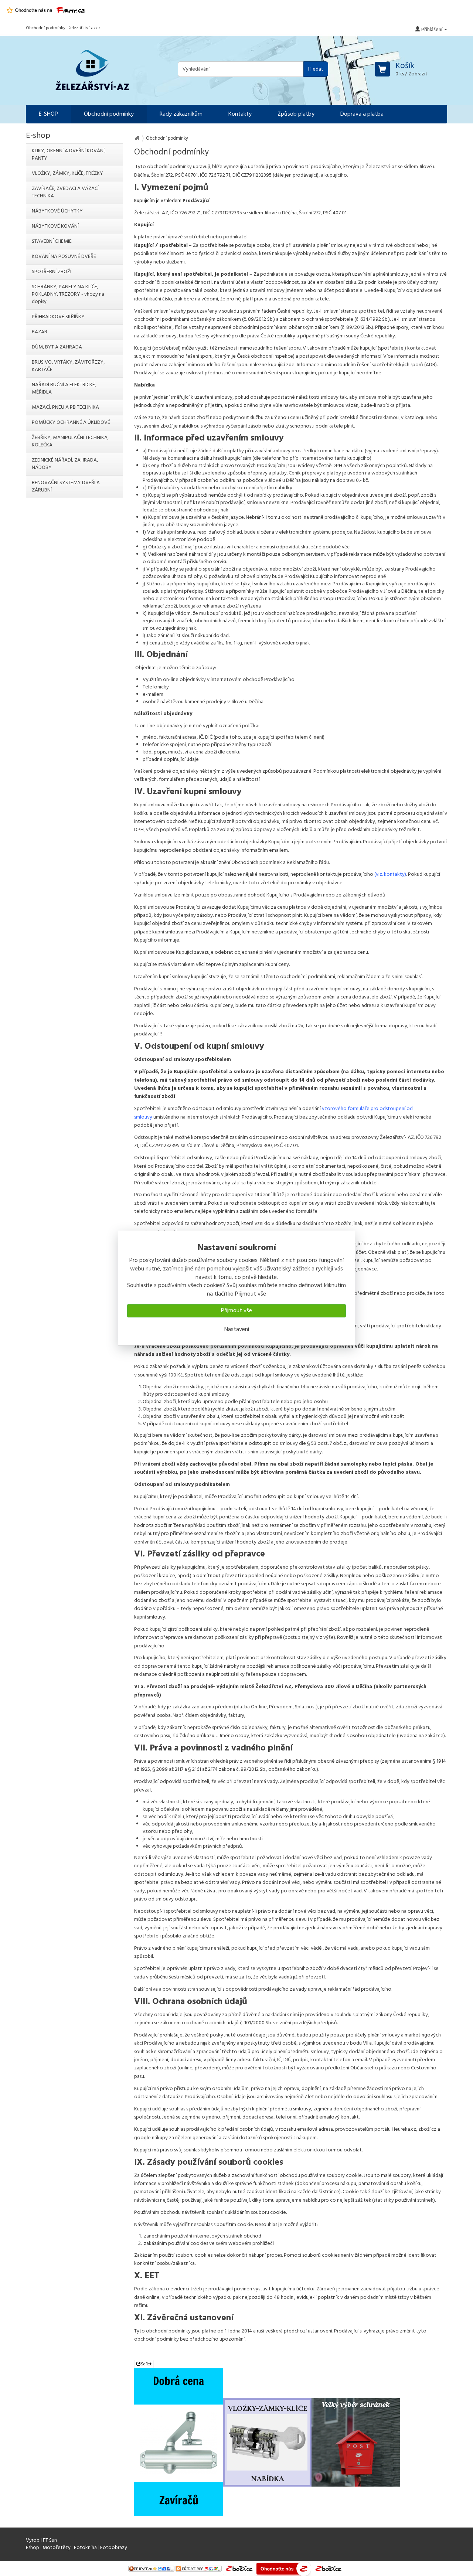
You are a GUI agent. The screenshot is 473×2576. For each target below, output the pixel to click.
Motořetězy (57, 2548)
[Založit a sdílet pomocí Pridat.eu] (151, 2568)
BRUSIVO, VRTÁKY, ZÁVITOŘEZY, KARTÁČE (68, 366)
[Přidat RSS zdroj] (199, 2568)
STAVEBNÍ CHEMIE (52, 241)
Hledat (316, 69)
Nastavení (237, 1330)
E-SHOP (48, 114)
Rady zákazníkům (181, 114)
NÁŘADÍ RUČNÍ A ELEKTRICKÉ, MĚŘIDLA (64, 389)
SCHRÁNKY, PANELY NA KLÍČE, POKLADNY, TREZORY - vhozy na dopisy (68, 294)
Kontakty (240, 114)
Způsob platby (296, 114)
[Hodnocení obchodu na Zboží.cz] (239, 2568)
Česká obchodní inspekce (265, 356)
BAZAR (40, 332)
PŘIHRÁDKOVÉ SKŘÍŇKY (58, 317)
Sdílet (146, 2364)
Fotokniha (85, 2548)
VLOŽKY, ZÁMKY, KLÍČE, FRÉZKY (67, 173)
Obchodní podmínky (109, 114)
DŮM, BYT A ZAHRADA (57, 347)
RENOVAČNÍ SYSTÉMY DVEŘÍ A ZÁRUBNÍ (66, 486)
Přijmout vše (236, 1311)
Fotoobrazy (114, 2548)
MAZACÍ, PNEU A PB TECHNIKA (65, 407)
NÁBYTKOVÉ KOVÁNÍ (55, 226)
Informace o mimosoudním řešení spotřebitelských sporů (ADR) (367, 365)
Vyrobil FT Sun (41, 2540)
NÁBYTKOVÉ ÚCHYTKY (57, 211)
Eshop (33, 2548)
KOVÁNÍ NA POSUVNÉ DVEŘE (64, 257)
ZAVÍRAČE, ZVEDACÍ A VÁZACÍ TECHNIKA (65, 192)
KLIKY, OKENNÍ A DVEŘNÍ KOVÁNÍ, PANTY (69, 155)
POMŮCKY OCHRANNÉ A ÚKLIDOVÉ (71, 423)
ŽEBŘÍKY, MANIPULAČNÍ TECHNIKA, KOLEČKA (70, 441)
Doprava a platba (362, 114)
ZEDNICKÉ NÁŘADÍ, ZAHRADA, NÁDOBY (65, 464)
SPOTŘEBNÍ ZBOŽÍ (52, 272)
